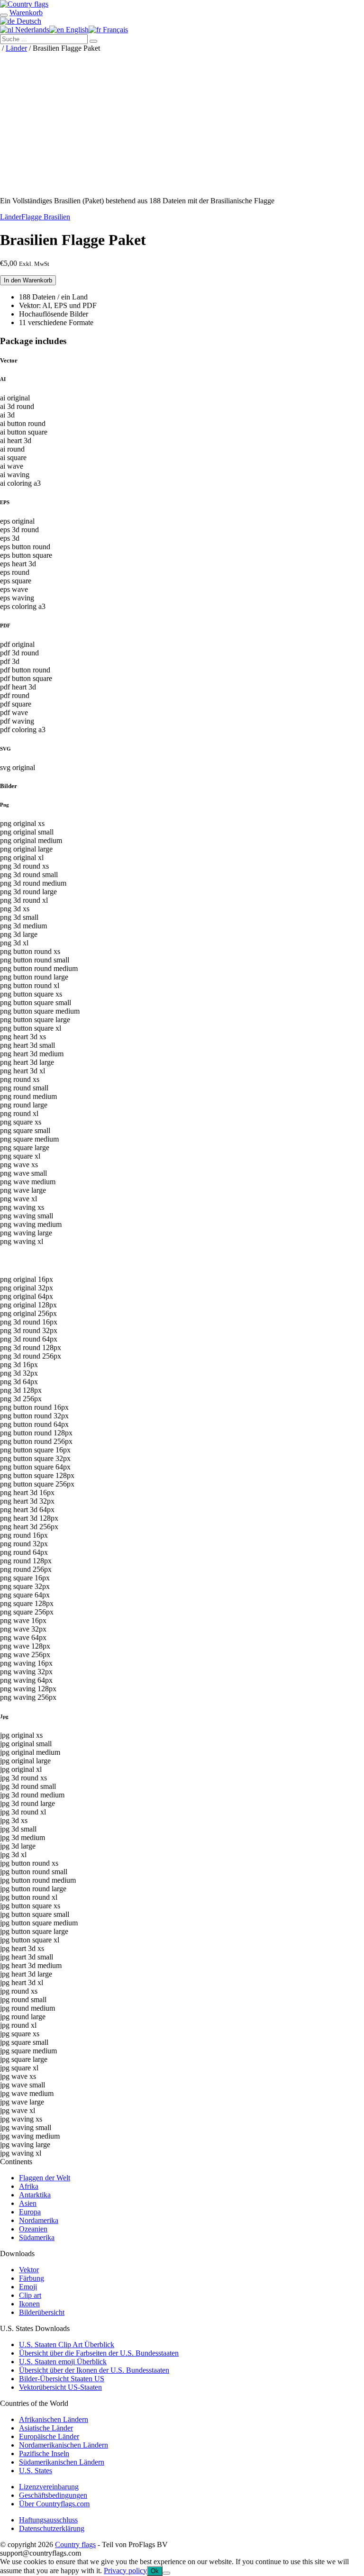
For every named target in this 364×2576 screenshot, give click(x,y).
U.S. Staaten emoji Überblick (63, 2362)
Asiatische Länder (46, 2428)
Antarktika (35, 2195)
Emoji (28, 2287)
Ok (155, 2571)
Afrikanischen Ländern (54, 2419)
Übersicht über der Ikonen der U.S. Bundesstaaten (94, 2370)
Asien (28, 2203)
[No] (166, 2573)
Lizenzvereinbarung (49, 2487)
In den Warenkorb (28, 280)
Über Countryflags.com (54, 2504)
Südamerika (37, 2237)
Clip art (30, 2295)
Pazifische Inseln (44, 2454)
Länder (16, 48)
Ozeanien (33, 2229)
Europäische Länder (49, 2436)
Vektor (29, 2270)
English (76, 30)
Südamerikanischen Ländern (62, 2462)
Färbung (32, 2278)
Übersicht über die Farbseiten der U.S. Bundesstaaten (99, 2353)
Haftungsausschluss (48, 2520)
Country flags (75, 2544)
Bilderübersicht (42, 2312)
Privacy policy (125, 2571)
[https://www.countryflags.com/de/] (24, 4)
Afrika (29, 2186)
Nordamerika (39, 2220)
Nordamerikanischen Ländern (64, 2445)
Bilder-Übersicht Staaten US (62, 2379)
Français (114, 30)
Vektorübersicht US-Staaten (60, 2387)
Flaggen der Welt (45, 2178)
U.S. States (36, 2471)
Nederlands (31, 30)
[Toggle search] (4, 15)
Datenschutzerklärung (52, 2528)
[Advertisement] (182, 123)
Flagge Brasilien (46, 217)
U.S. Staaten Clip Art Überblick (67, 2345)
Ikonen (29, 2304)
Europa (30, 2212)
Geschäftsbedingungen (53, 2495)
